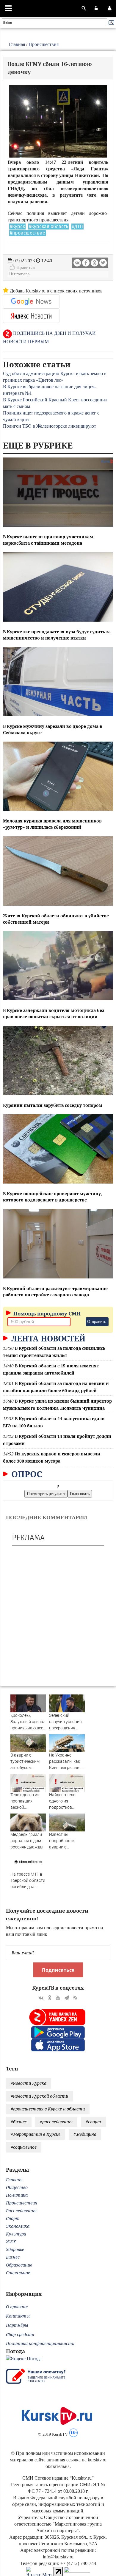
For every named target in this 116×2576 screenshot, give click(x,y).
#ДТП (77, 227)
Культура (16, 2234)
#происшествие (28, 233)
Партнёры (17, 2325)
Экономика (18, 2226)
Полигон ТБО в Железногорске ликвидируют (50, 426)
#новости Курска (29, 2083)
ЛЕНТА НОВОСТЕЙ (47, 1338)
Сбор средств (20, 2334)
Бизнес (13, 2257)
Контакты (18, 2316)
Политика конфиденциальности (40, 2343)
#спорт (93, 2122)
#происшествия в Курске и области (48, 2109)
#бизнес (19, 2122)
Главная (17, 44)
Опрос (26, 1474)
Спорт (13, 2218)
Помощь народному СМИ (46, 1314)
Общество (17, 2187)
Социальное (18, 2273)
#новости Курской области (39, 2096)
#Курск (17, 227)
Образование (19, 2265)
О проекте (17, 2307)
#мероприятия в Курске (36, 2134)
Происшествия (44, 44)
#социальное (24, 2147)
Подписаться (58, 1970)
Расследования (21, 2211)
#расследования (56, 2122)
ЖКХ (11, 2242)
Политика (17, 2195)
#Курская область (48, 227)
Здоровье (15, 2249)
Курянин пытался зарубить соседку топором (53, 1105)
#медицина (85, 2134)
